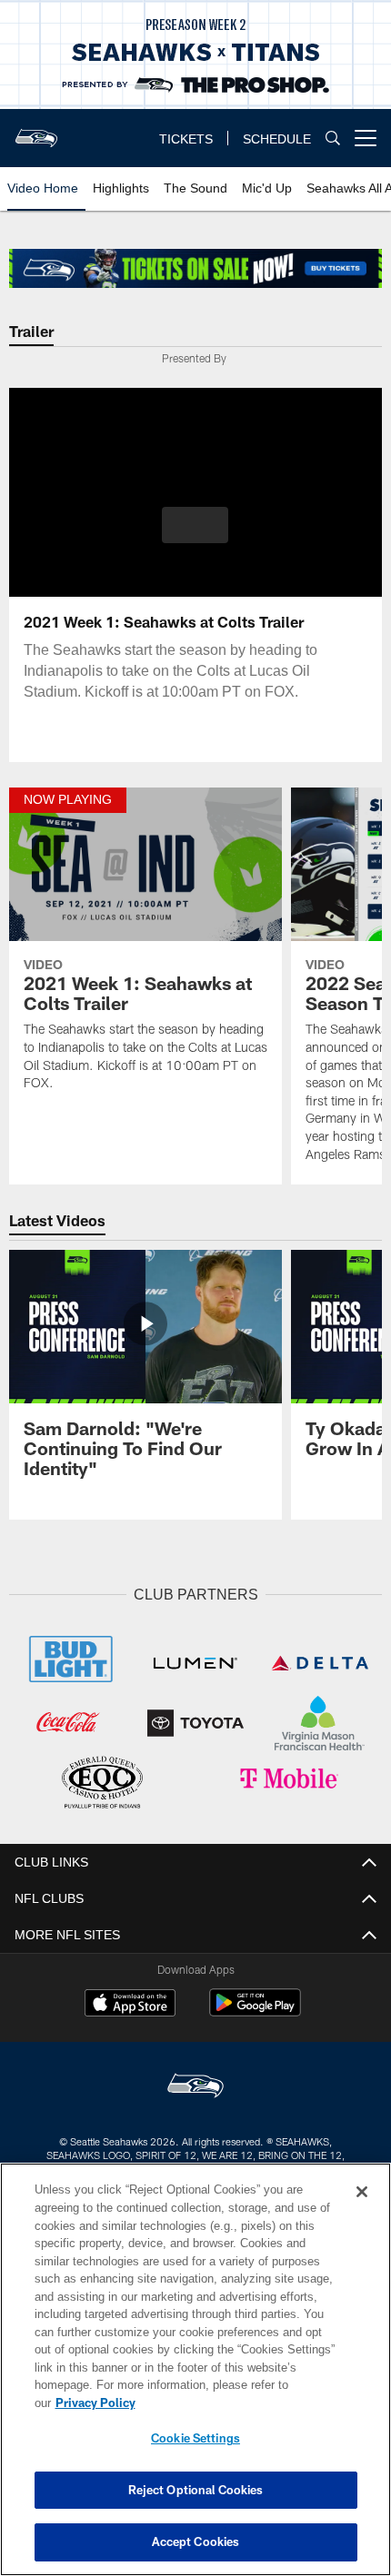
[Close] (362, 2210)
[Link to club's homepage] (36, 131)
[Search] (333, 139)
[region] (195, 2378)
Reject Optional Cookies (196, 2490)
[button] (195, 525)
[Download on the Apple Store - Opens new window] (130, 2002)
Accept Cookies (196, 2541)
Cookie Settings (195, 2438)
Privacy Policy (236, 2403)
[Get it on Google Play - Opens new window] (255, 2009)
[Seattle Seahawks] (195, 2084)
